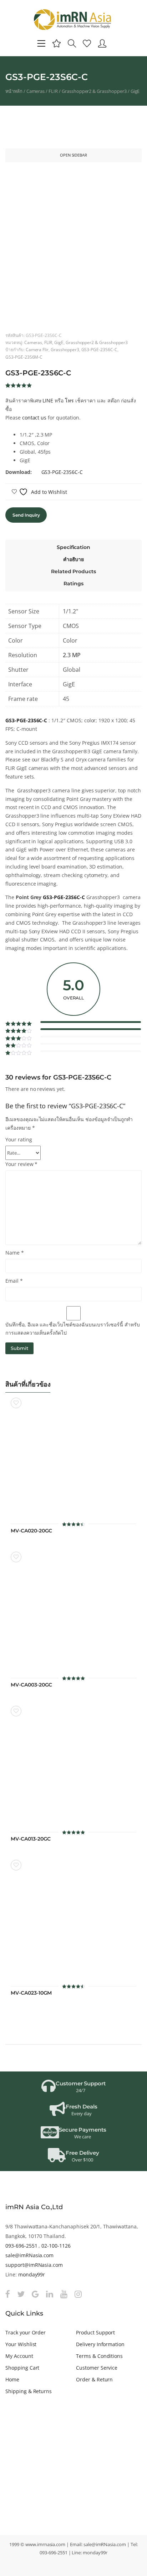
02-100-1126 (56, 2246)
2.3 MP (72, 655)
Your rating (19, 1139)
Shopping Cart (22, 2368)
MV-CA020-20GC (31, 1531)
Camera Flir (37, 349)
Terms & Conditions (99, 2356)
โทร (69, 400)
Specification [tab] (73, 547)
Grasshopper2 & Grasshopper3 (94, 91)
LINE (48, 400)
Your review (21, 1164)
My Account (19, 2356)
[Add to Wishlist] (16, 1403)
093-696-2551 (21, 2246)
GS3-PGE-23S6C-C (99, 349)
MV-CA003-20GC (31, 1685)
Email (14, 1281)
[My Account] (102, 43)
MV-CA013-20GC (31, 1839)
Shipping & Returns (29, 2391)
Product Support (95, 2332)
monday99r (32, 2274)
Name (15, 1253)
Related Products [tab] (73, 571)
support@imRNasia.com (34, 2265)
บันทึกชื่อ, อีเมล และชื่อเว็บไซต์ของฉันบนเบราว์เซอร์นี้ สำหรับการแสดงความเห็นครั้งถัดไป (73, 1329)
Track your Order (26, 2332)
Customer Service (97, 2368)
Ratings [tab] (73, 584)
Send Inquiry (26, 515)
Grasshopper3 (65, 349)
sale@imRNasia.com (29, 2255)
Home (12, 2379)
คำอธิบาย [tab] (74, 559)
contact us (34, 418)
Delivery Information (100, 2344)
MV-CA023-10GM (31, 1993)
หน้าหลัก (14, 91)
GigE (135, 91)
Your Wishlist (21, 2344)
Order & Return (94, 2379)
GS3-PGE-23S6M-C (24, 357)
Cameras (36, 91)
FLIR (53, 91)
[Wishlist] (87, 43)
